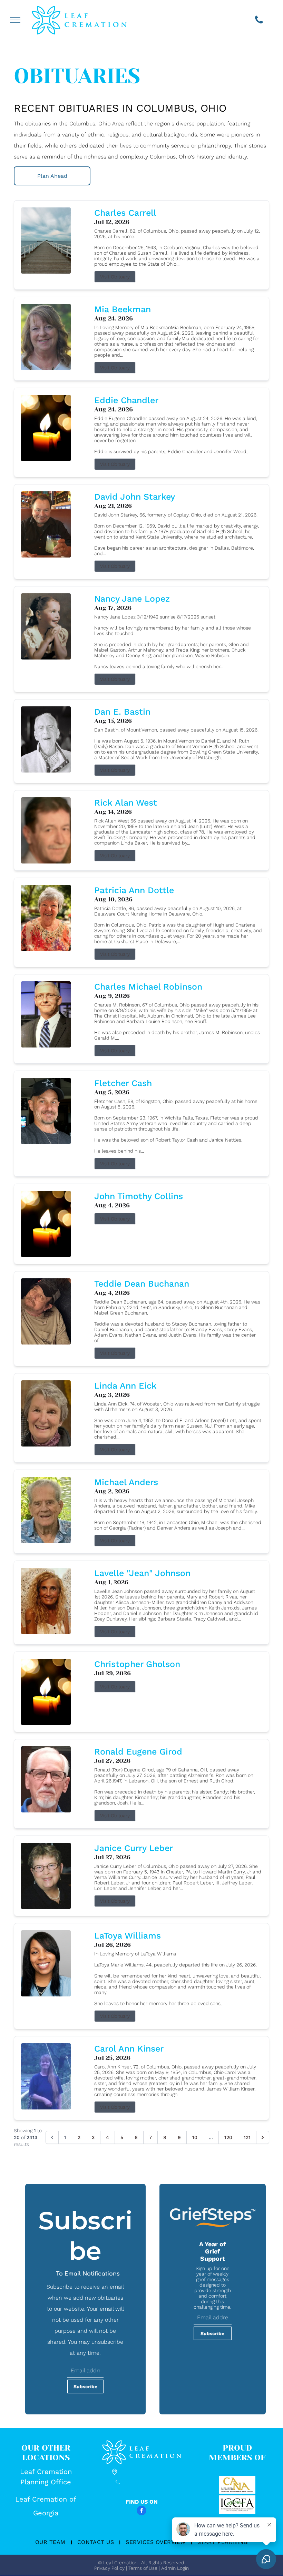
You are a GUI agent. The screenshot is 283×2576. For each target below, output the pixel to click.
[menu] (15, 20)
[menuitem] (51, 2542)
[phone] (259, 21)
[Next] (263, 2137)
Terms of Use (143, 2568)
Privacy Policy (109, 2568)
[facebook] (141, 2511)
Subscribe (85, 2386)
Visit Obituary (115, 277)
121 (247, 2137)
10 (195, 2137)
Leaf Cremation (46, 2472)
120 (228, 2137)
